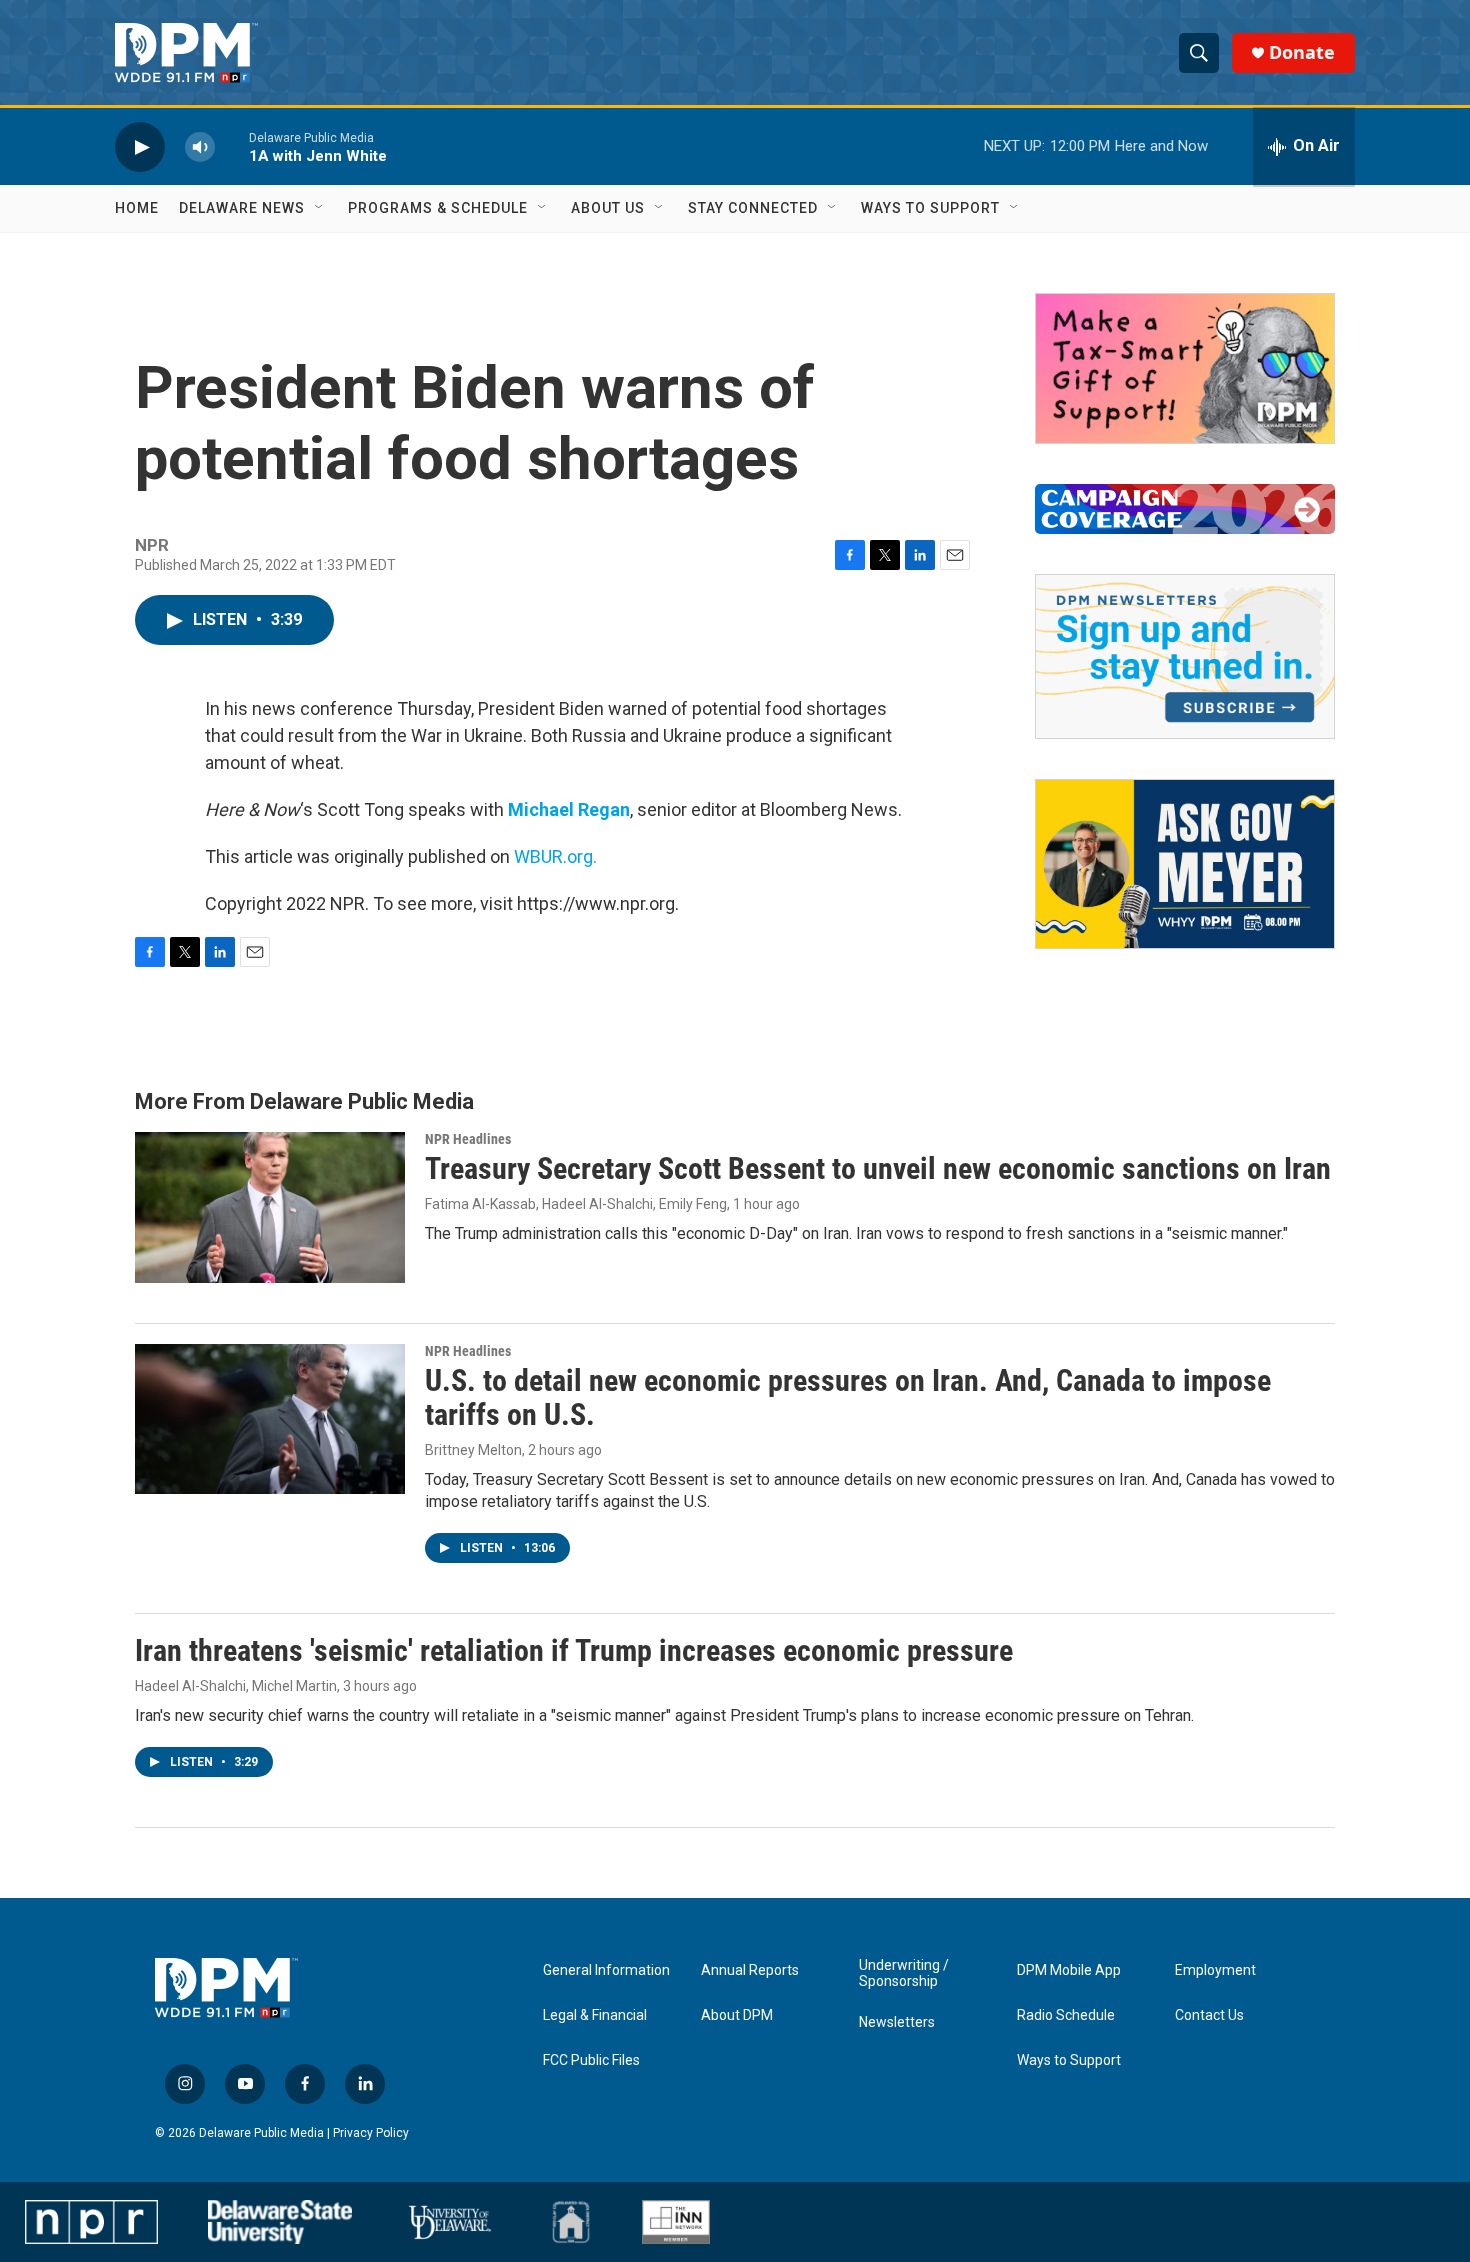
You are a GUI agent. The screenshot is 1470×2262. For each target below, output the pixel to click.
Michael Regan (569, 809)
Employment (1215, 1970)
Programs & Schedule (438, 208)
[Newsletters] (1185, 656)
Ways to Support (930, 208)
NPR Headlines (468, 1139)
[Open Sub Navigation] (320, 208)
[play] (140, 146)
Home (137, 208)
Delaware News (242, 208)
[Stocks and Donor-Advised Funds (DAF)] (1185, 368)
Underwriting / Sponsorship (904, 1973)
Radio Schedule (1066, 2015)
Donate (1302, 52)
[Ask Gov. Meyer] (1185, 864)
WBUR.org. (555, 856)
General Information (606, 1970)
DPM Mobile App (1069, 1970)
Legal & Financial (595, 2015)
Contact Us (1209, 2015)
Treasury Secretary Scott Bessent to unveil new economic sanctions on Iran (878, 1168)
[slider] (232, 146)
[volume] (200, 146)
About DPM (737, 2015)
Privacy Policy (371, 2133)
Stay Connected (753, 208)
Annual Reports (750, 1970)
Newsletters (897, 2022)
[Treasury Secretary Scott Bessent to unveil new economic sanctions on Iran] (270, 1207)
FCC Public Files (591, 2060)
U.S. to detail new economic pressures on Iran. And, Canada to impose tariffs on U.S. (848, 1398)
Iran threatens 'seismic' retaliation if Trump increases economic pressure (574, 1650)
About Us (608, 208)
